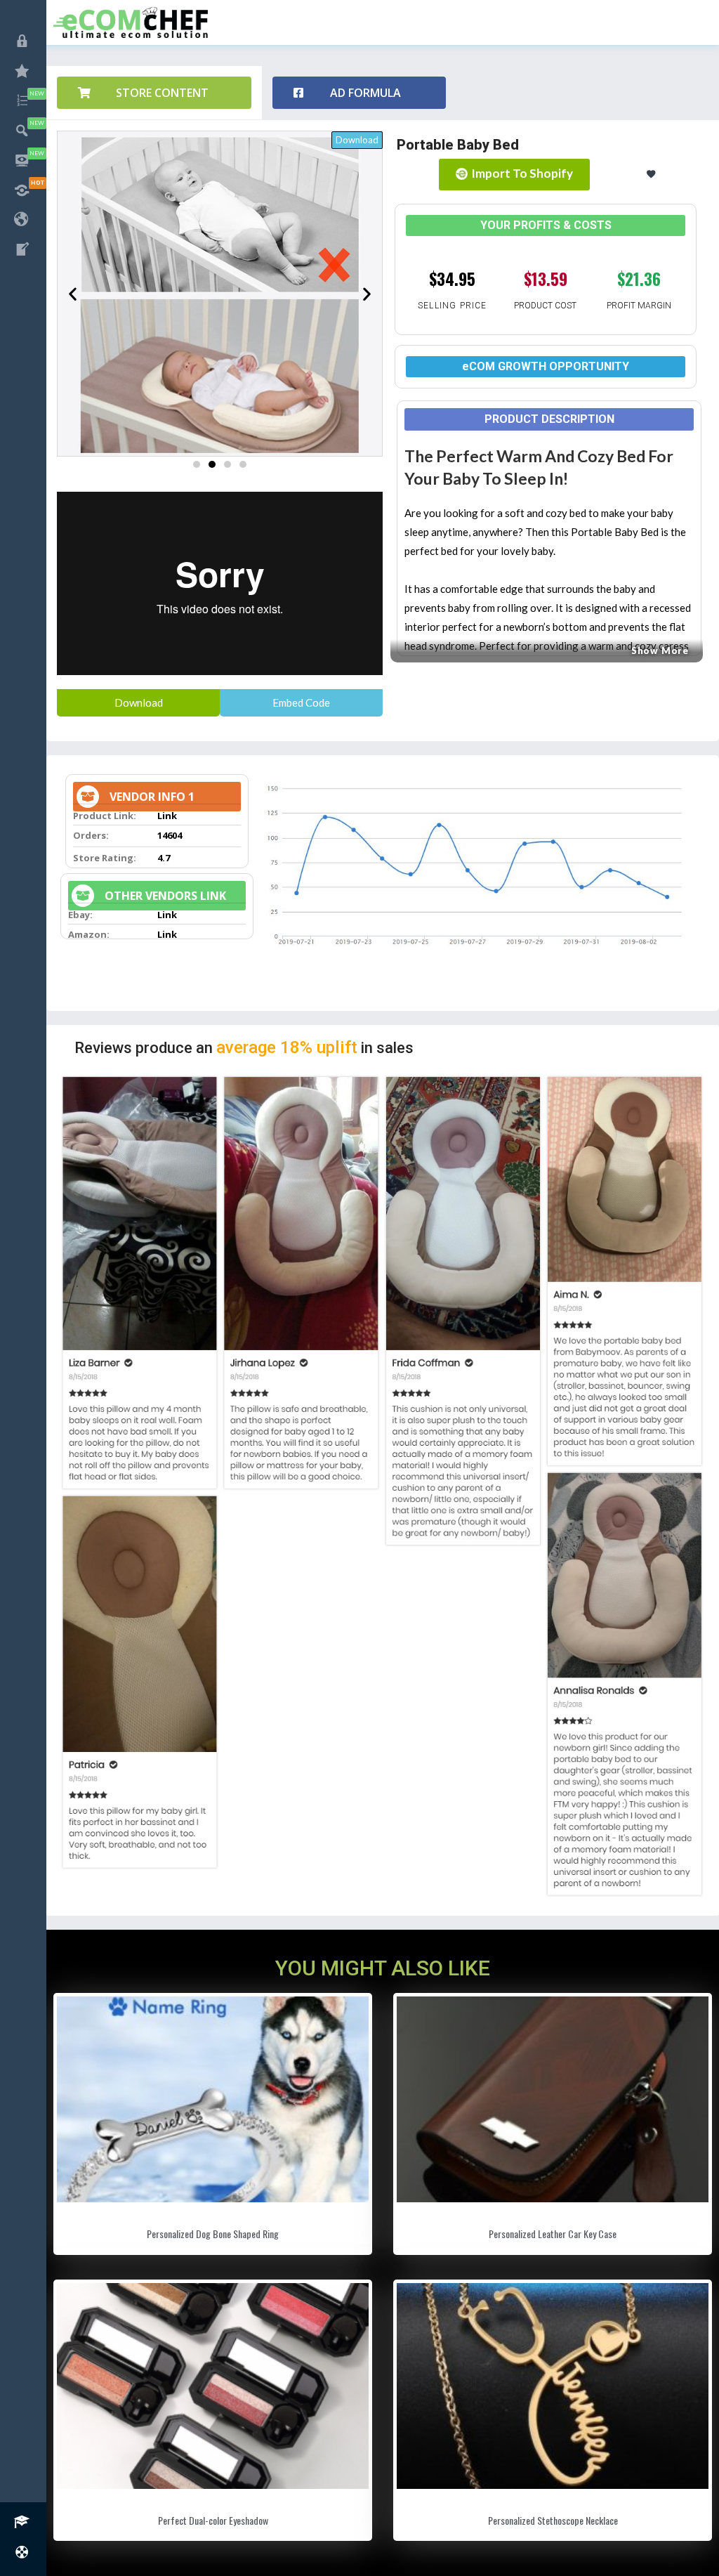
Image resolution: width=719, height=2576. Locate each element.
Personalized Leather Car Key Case (553, 2234)
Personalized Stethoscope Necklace (553, 2520)
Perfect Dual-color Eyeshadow (213, 2520)
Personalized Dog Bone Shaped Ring (213, 2234)
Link (167, 816)
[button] (154, 93)
